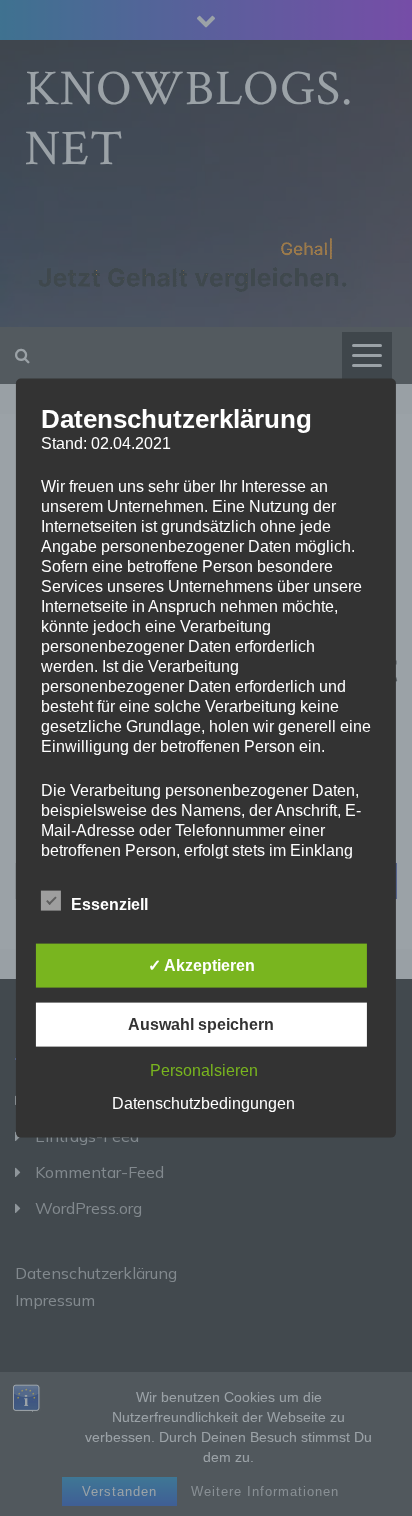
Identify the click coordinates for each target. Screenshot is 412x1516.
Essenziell (109, 903)
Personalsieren (204, 1069)
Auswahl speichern (201, 1023)
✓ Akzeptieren (201, 964)
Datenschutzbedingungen (203, 1102)
